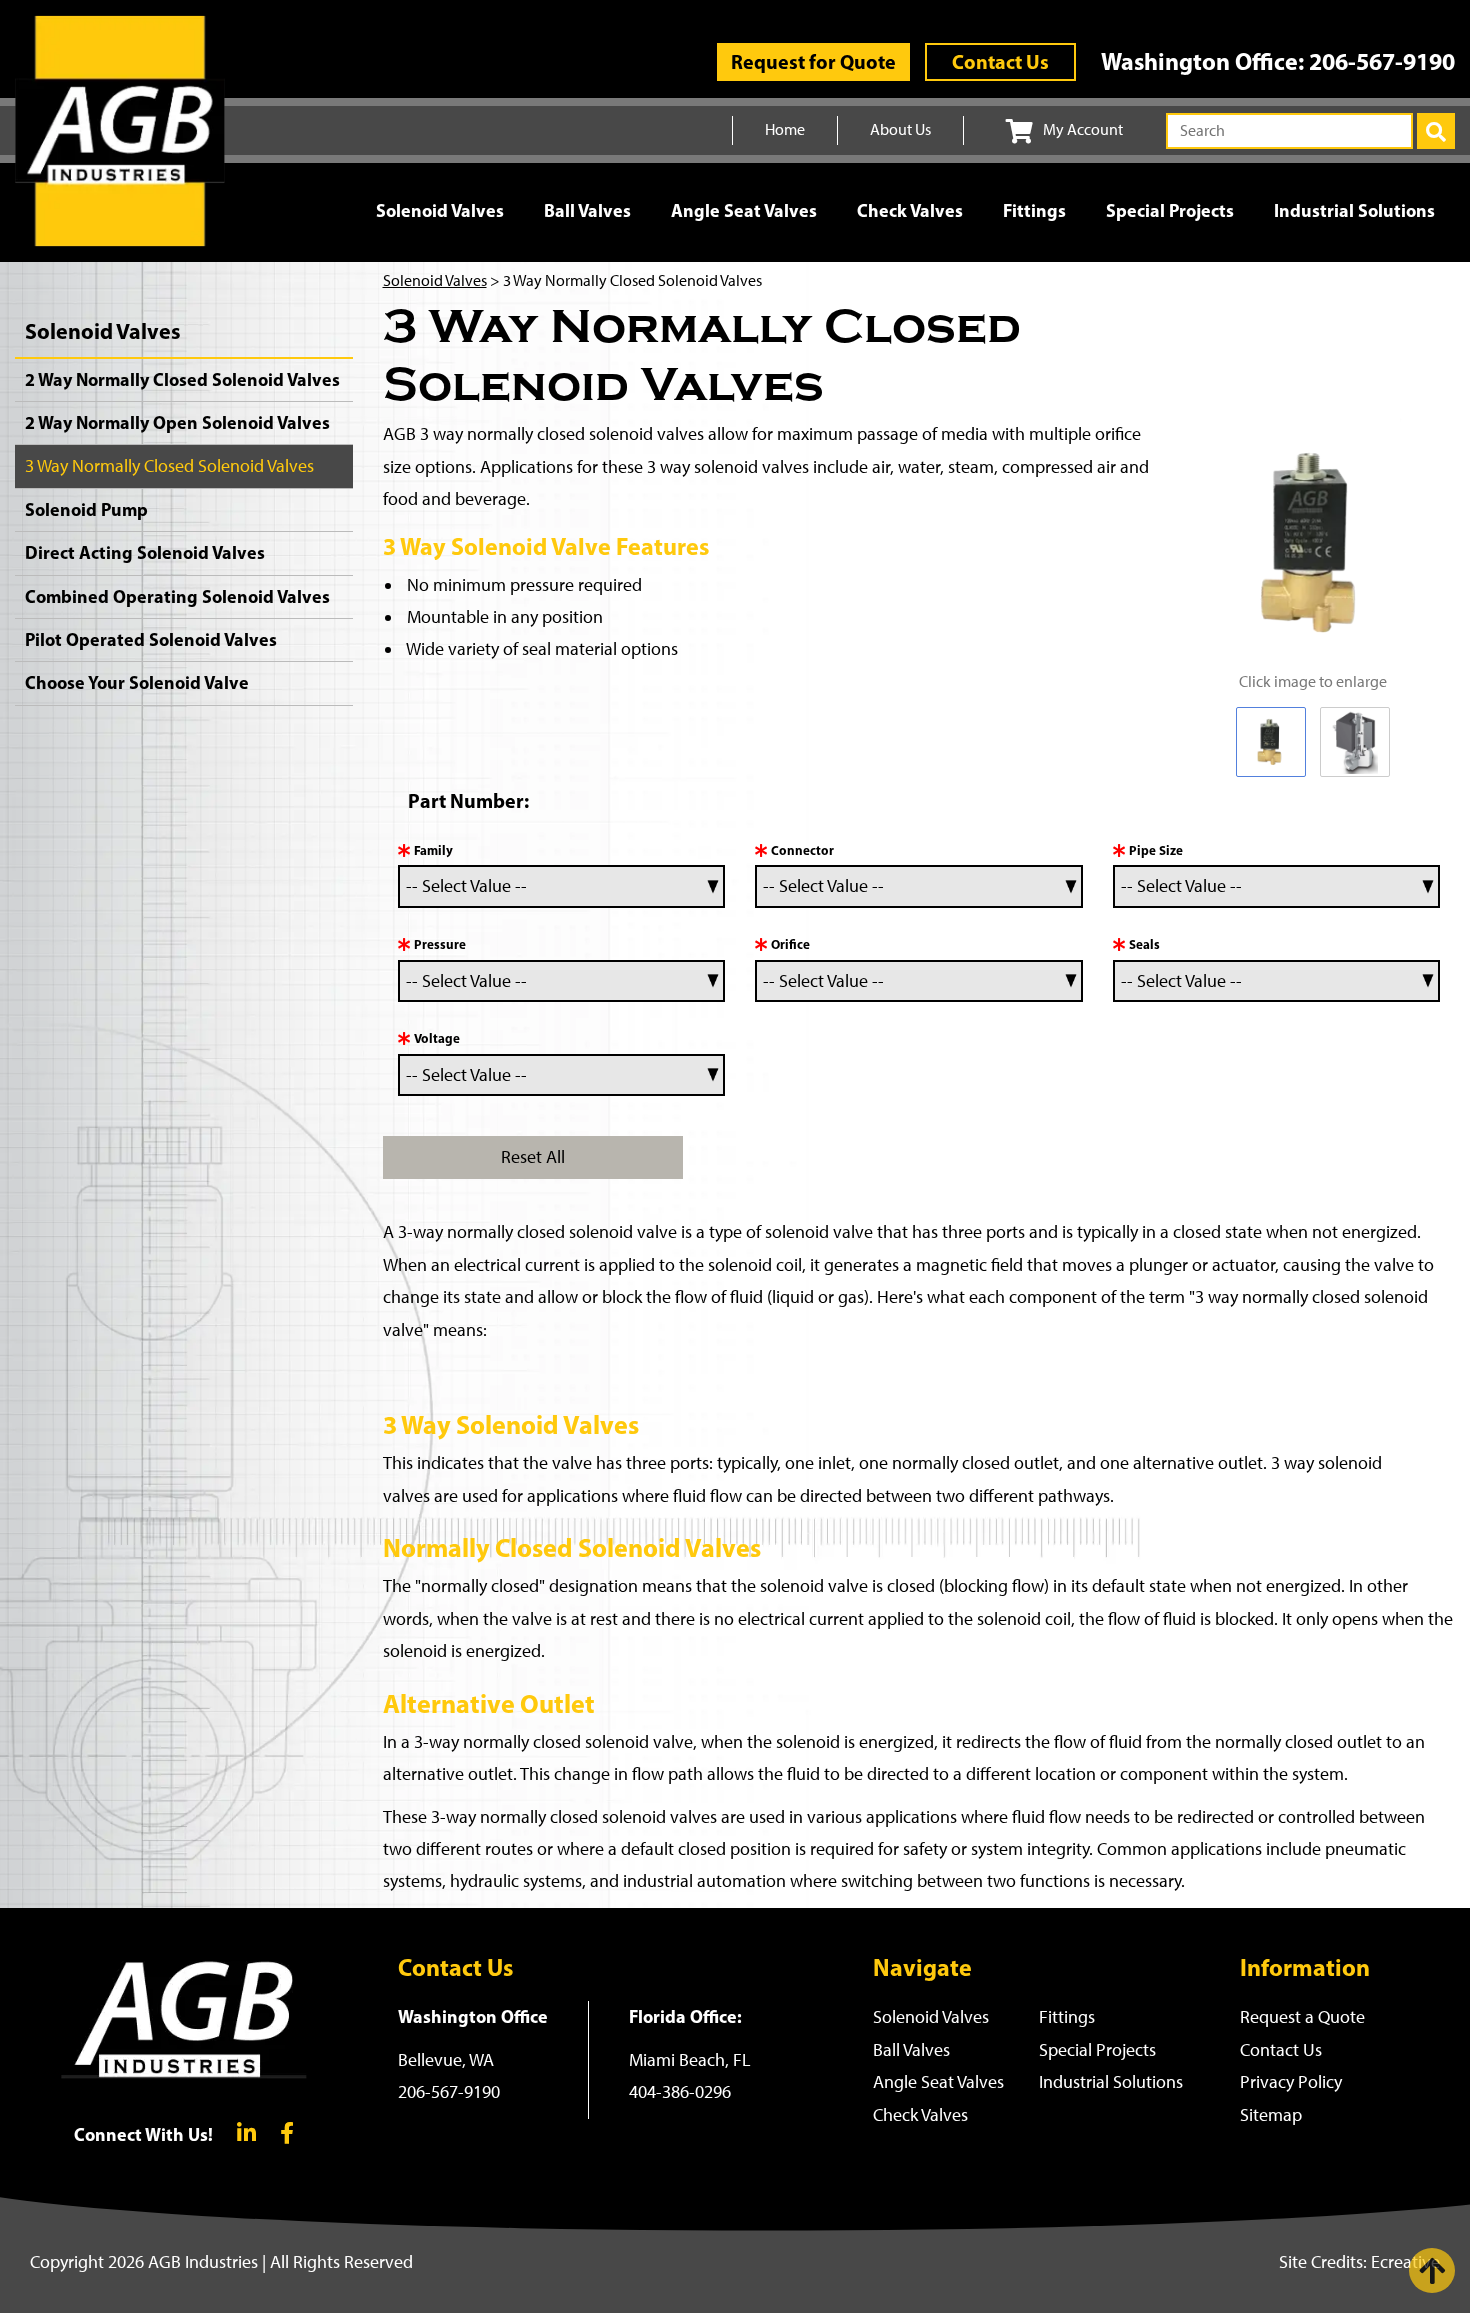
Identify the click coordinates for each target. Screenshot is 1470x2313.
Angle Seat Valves (744, 210)
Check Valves (910, 210)
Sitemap (1271, 2115)
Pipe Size (1156, 850)
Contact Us (1000, 61)
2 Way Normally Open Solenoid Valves (177, 422)
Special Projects (1170, 210)
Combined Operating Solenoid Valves (177, 596)
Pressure (440, 944)
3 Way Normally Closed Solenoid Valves (169, 466)
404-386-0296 (680, 2092)
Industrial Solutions (1354, 210)
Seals (1144, 944)
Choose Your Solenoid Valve (137, 682)
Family (433, 850)
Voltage (437, 1038)
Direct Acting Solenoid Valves (145, 552)
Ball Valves (587, 210)
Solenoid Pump (86, 509)
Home (785, 129)
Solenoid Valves (440, 210)
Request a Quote (1302, 2017)
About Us (900, 129)
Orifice (790, 944)
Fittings (1034, 210)
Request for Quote (813, 61)
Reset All (533, 1157)
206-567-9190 (1382, 61)
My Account (1083, 129)
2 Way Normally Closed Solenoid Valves (182, 379)
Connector (802, 850)
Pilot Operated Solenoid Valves (151, 639)
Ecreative (1405, 2262)
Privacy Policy (1291, 2082)
